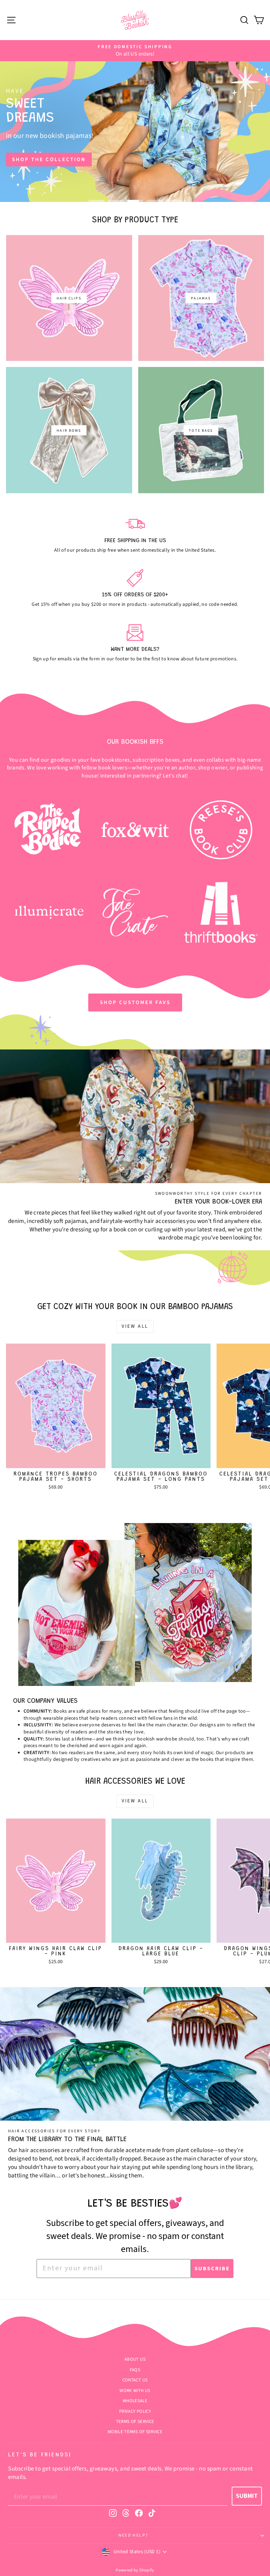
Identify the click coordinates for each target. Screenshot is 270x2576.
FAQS (135, 2370)
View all (135, 1326)
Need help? (133, 2535)
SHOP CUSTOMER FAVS (135, 1003)
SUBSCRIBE (212, 2269)
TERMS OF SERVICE (135, 2422)
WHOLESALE (135, 2401)
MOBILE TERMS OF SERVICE (135, 2432)
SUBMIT (247, 2496)
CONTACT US (135, 2380)
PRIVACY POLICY (135, 2411)
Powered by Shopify (135, 2570)
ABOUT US (135, 2359)
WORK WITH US (135, 2391)
